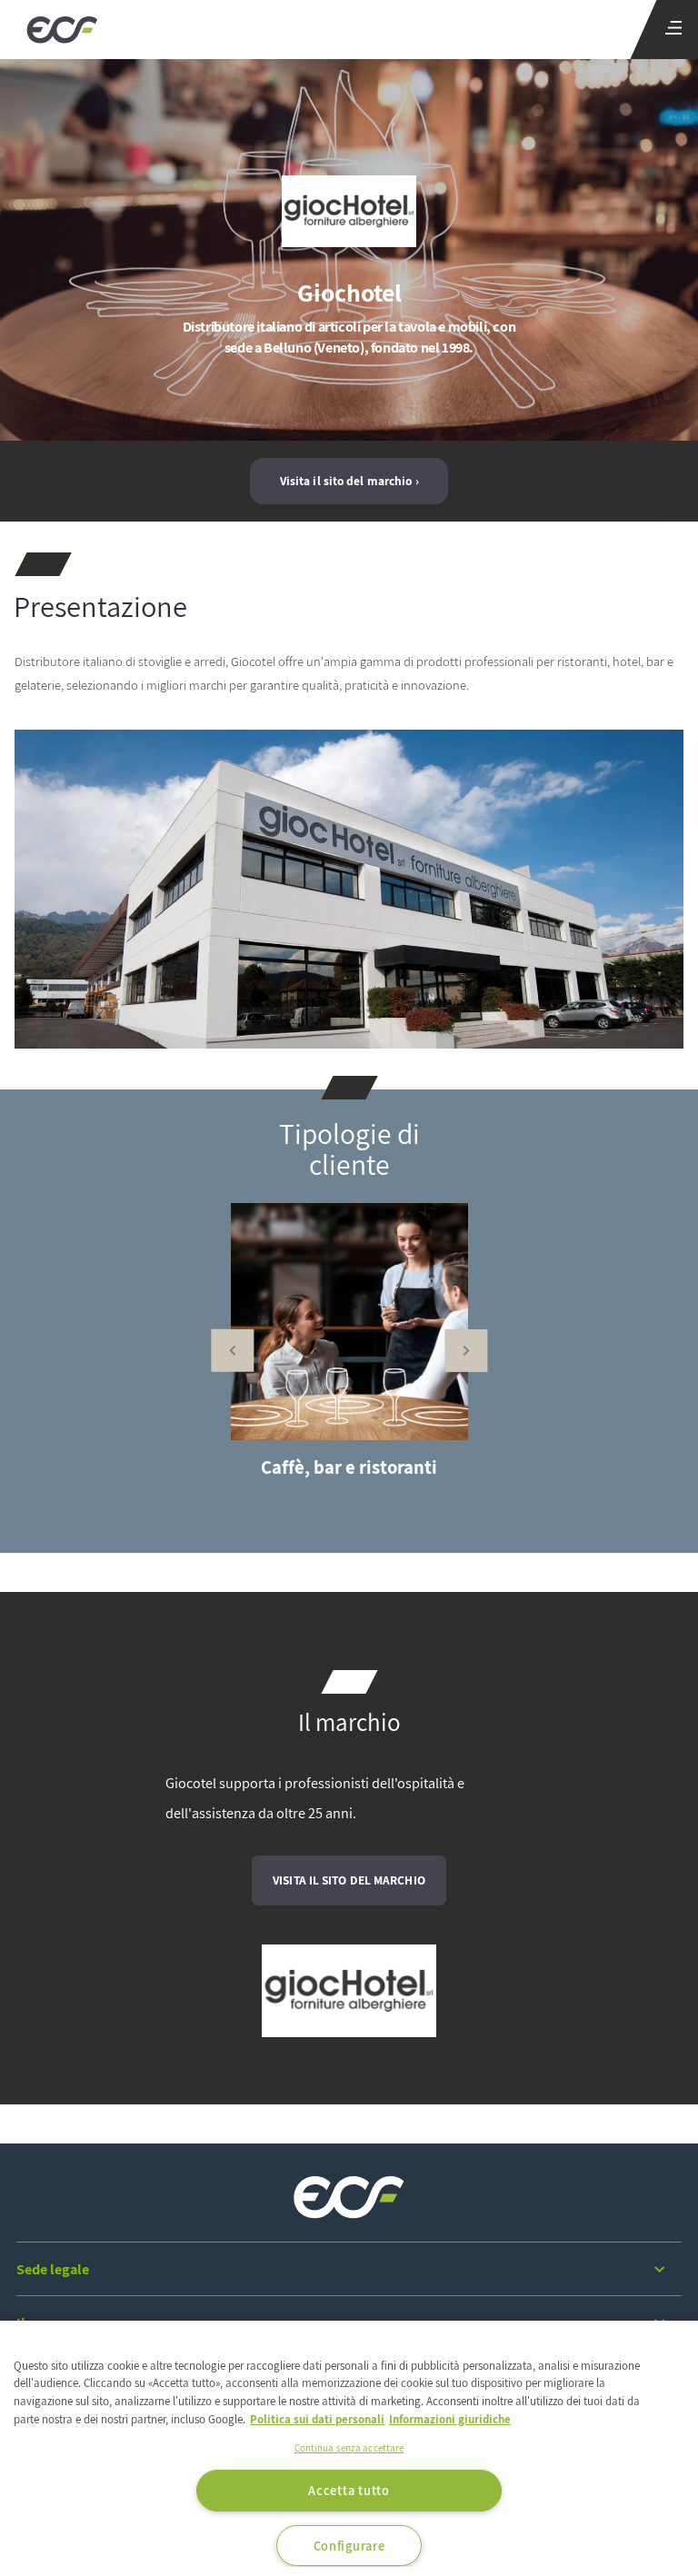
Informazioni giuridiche (450, 2419)
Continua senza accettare (349, 2448)
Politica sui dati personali (317, 2419)
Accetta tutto (349, 2490)
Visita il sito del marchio (346, 481)
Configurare (349, 2546)
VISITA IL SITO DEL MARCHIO (349, 1880)
